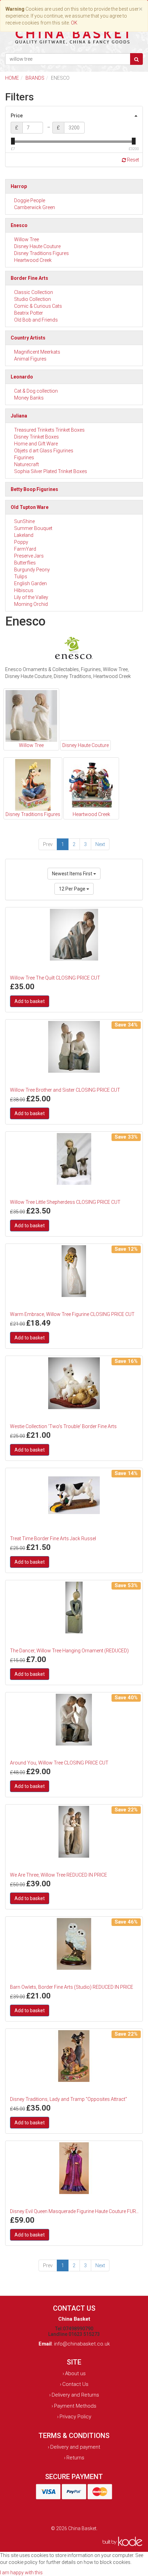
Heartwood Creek (33, 260)
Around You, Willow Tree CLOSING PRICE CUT (59, 1763)
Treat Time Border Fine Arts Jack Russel (53, 1538)
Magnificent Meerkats (37, 352)
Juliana (19, 416)
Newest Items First (73, 874)
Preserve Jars (29, 556)
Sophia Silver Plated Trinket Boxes (51, 471)
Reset (133, 160)
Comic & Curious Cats (38, 306)
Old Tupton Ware (30, 507)
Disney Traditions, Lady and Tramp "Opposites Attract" (68, 2099)
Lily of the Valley (31, 597)
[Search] (136, 59)
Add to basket (30, 1001)
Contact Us (75, 2384)
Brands (35, 78)
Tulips (21, 577)
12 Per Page (73, 889)
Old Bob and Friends (36, 320)
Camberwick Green (35, 207)
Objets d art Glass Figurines (44, 451)
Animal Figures (30, 359)
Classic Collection (34, 292)
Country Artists (28, 338)
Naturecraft (27, 464)
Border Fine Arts (29, 278)
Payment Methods (75, 2406)
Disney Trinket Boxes (36, 437)
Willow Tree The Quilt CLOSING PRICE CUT (55, 978)
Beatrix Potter (29, 313)
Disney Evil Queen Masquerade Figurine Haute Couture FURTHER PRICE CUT (75, 2211)
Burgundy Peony (32, 570)
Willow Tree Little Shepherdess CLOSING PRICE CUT (65, 1202)
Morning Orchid (31, 604)
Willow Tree (27, 239)
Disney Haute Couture (37, 246)
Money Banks (29, 398)
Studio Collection (33, 299)
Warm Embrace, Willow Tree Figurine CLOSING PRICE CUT (72, 1314)
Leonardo (22, 377)
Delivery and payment (75, 2447)
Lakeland (24, 535)
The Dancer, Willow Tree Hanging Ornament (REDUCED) (69, 1651)
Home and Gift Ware (36, 444)
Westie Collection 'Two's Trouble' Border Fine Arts (63, 1426)
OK (74, 23)
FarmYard (25, 549)
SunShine (24, 521)
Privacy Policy (75, 2417)
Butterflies (25, 563)
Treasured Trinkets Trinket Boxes (49, 430)
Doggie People (30, 200)
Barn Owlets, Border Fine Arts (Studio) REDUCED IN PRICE (72, 1987)
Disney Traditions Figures (41, 253)
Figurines (24, 458)
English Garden (30, 583)
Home (12, 78)
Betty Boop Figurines (34, 489)
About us (75, 2373)
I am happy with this (21, 2573)
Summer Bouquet (33, 528)
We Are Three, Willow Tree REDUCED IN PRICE (59, 1875)
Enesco (19, 225)
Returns (75, 2458)
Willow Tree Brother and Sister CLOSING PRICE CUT (65, 1090)
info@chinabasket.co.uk (82, 2344)
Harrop (19, 186)
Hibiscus (24, 590)
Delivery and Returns (75, 2395)
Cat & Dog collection (36, 391)
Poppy (21, 542)
